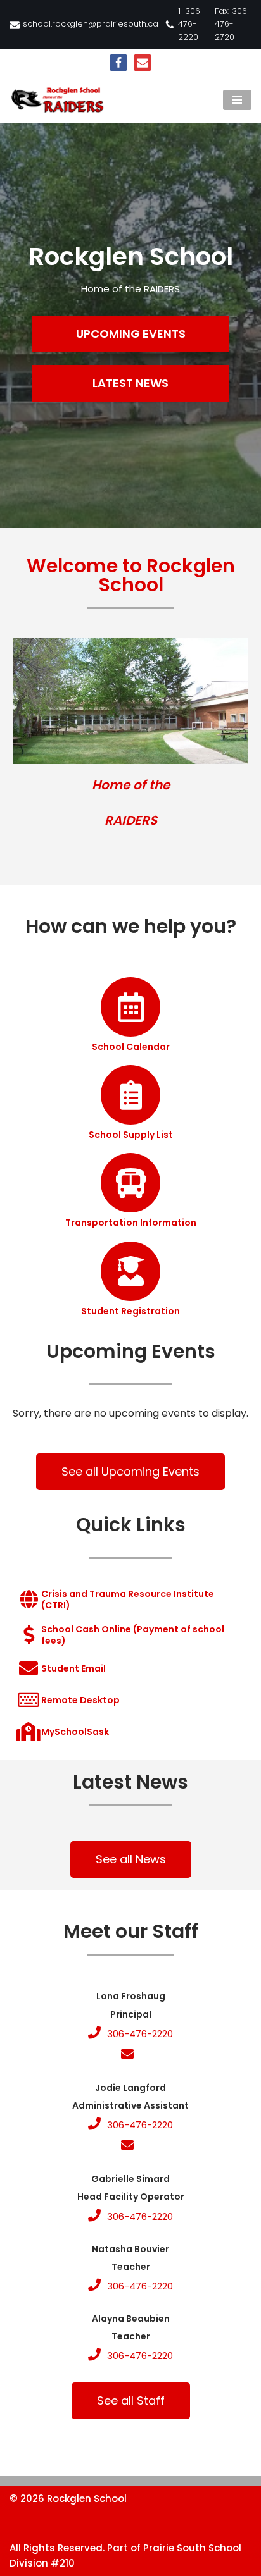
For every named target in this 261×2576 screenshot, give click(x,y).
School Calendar (131, 1047)
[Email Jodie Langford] (130, 2146)
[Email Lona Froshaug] (130, 2055)
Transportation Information (131, 1223)
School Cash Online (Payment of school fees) (133, 1635)
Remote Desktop (80, 1700)
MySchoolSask (75, 1732)
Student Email (73, 1668)
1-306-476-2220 (191, 24)
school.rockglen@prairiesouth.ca (91, 24)
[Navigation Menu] (237, 100)
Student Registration (130, 1311)
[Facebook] (118, 63)
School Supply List (131, 1135)
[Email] (143, 63)
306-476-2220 (140, 2034)
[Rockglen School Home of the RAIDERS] (60, 100)
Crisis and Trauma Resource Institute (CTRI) (128, 1599)
